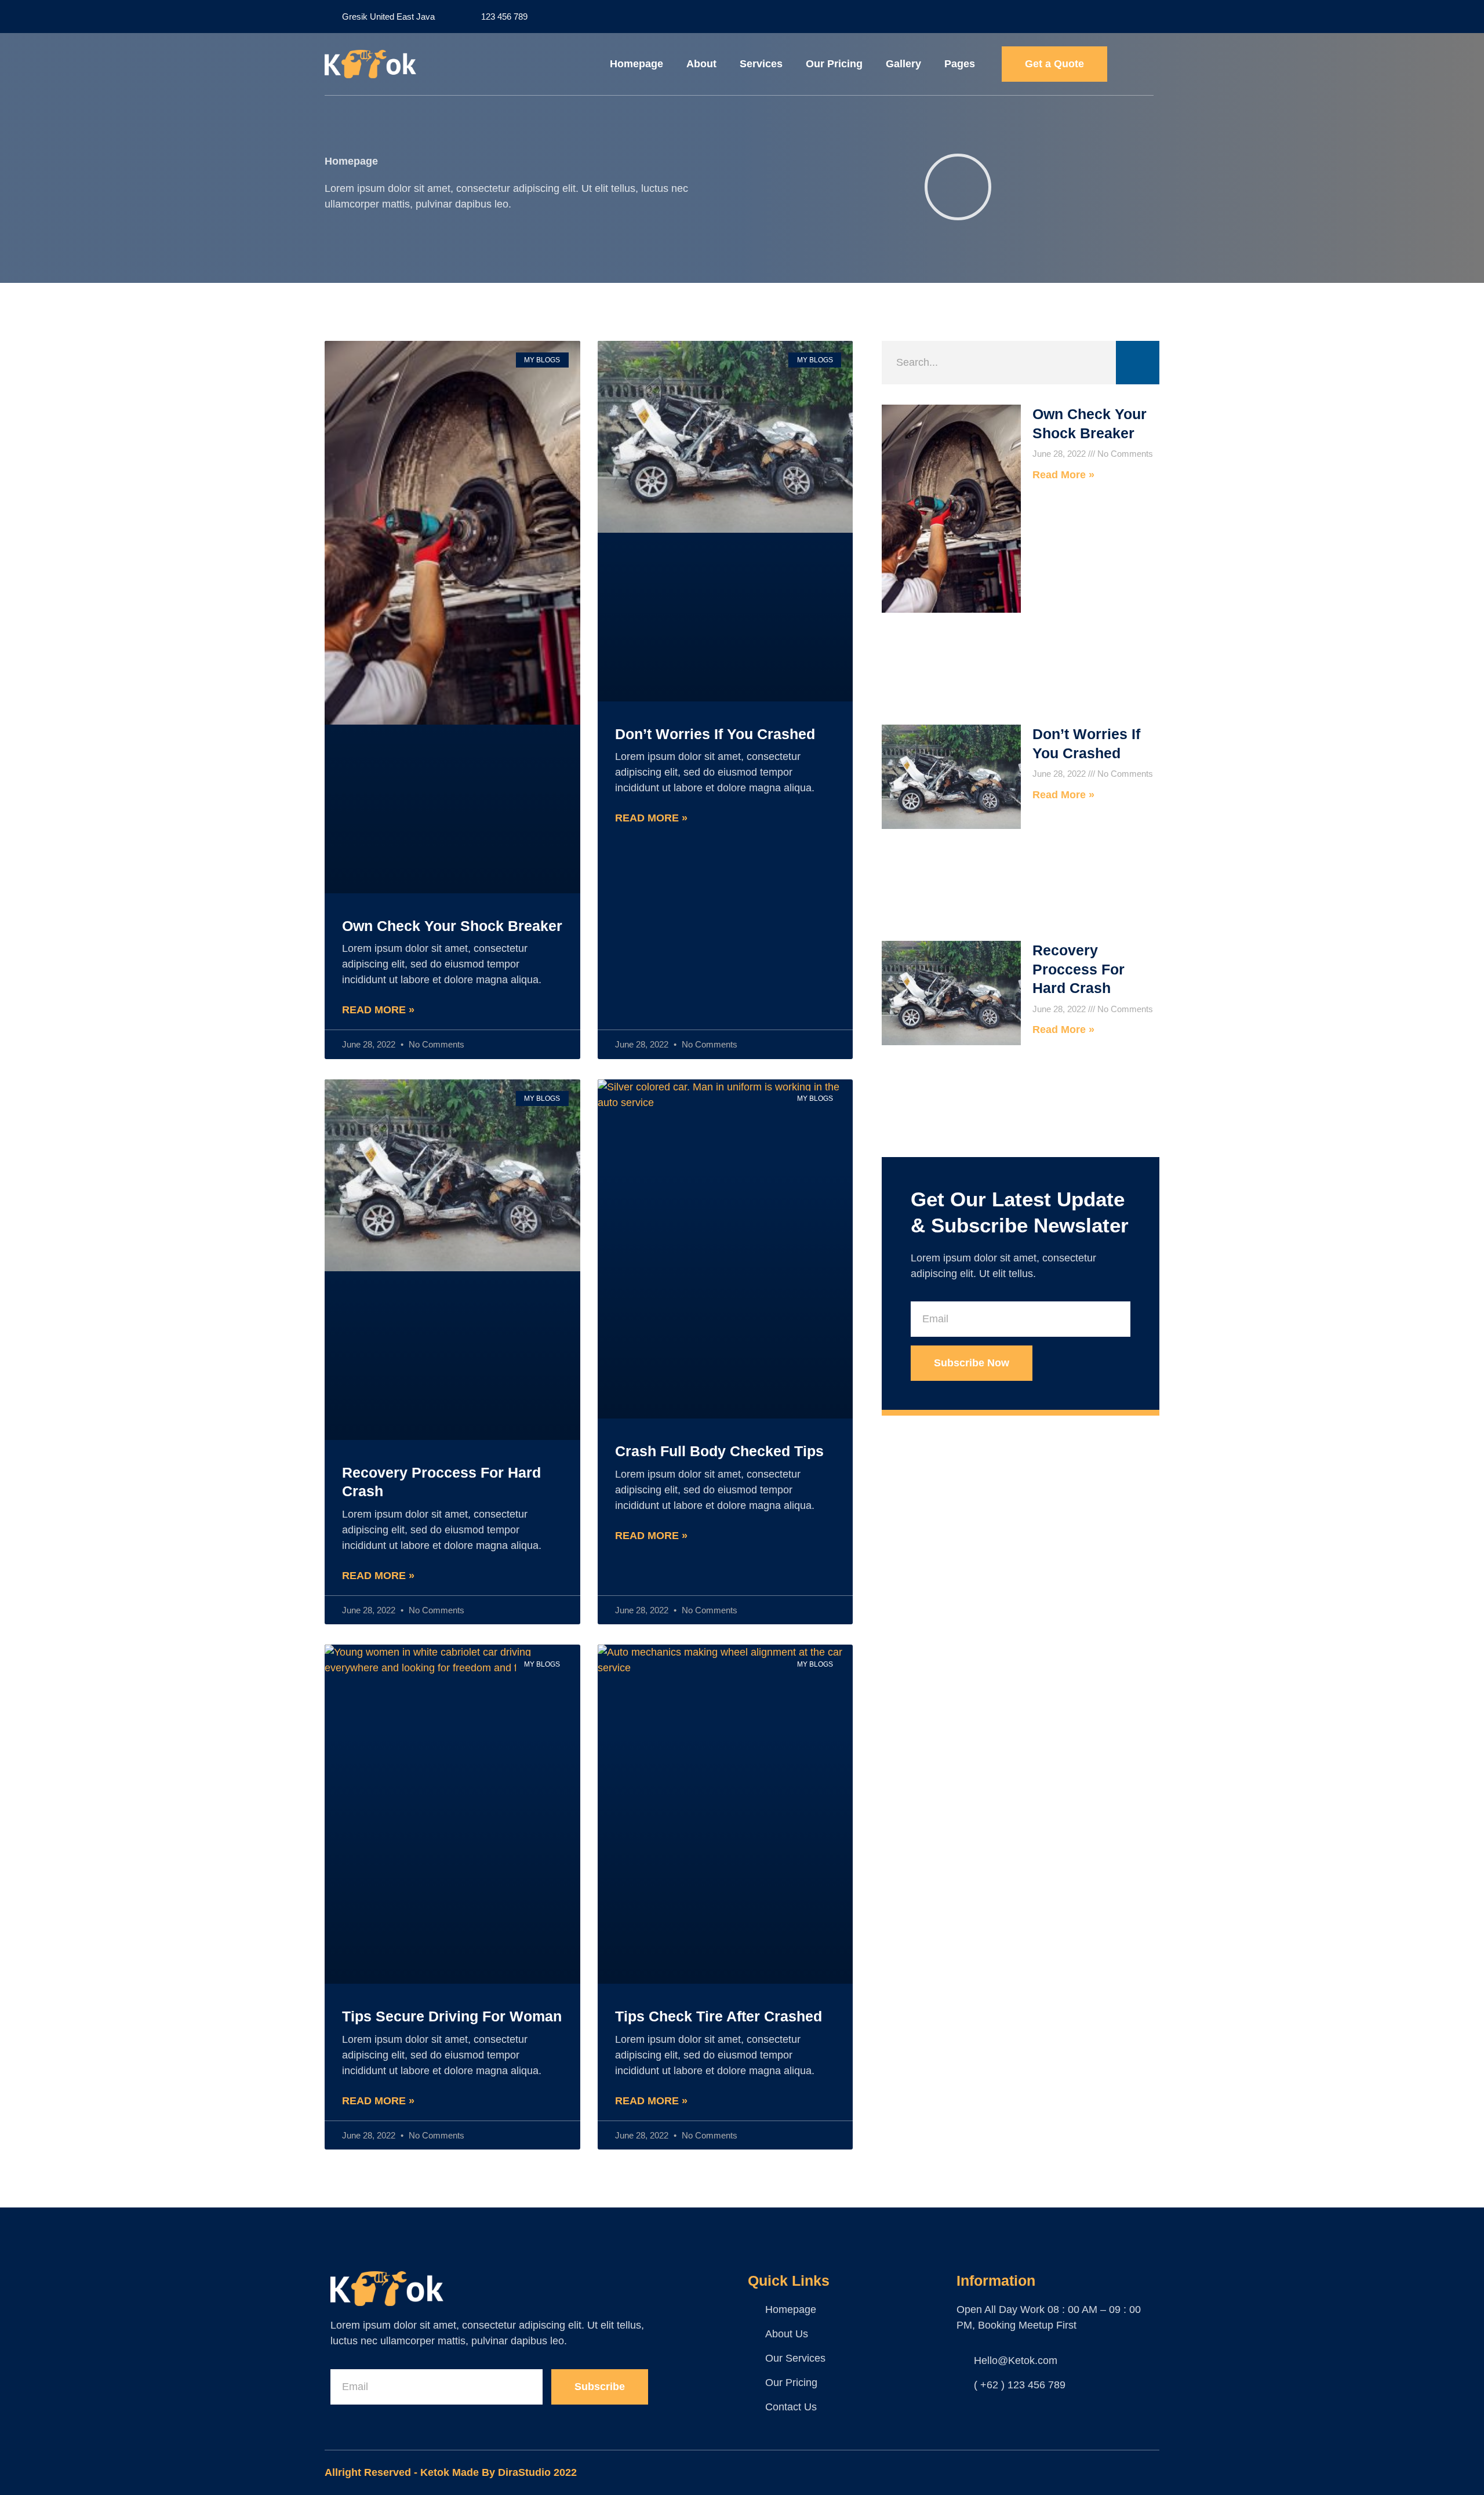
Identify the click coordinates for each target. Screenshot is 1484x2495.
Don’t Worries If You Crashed (715, 734)
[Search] (1138, 363)
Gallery (903, 64)
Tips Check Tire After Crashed (719, 2016)
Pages (960, 64)
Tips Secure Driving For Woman (452, 2016)
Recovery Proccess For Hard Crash (1079, 969)
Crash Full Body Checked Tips (719, 1451)
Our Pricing (834, 64)
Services (761, 64)
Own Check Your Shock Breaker (452, 926)
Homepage (636, 64)
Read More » (378, 1010)
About (701, 64)
